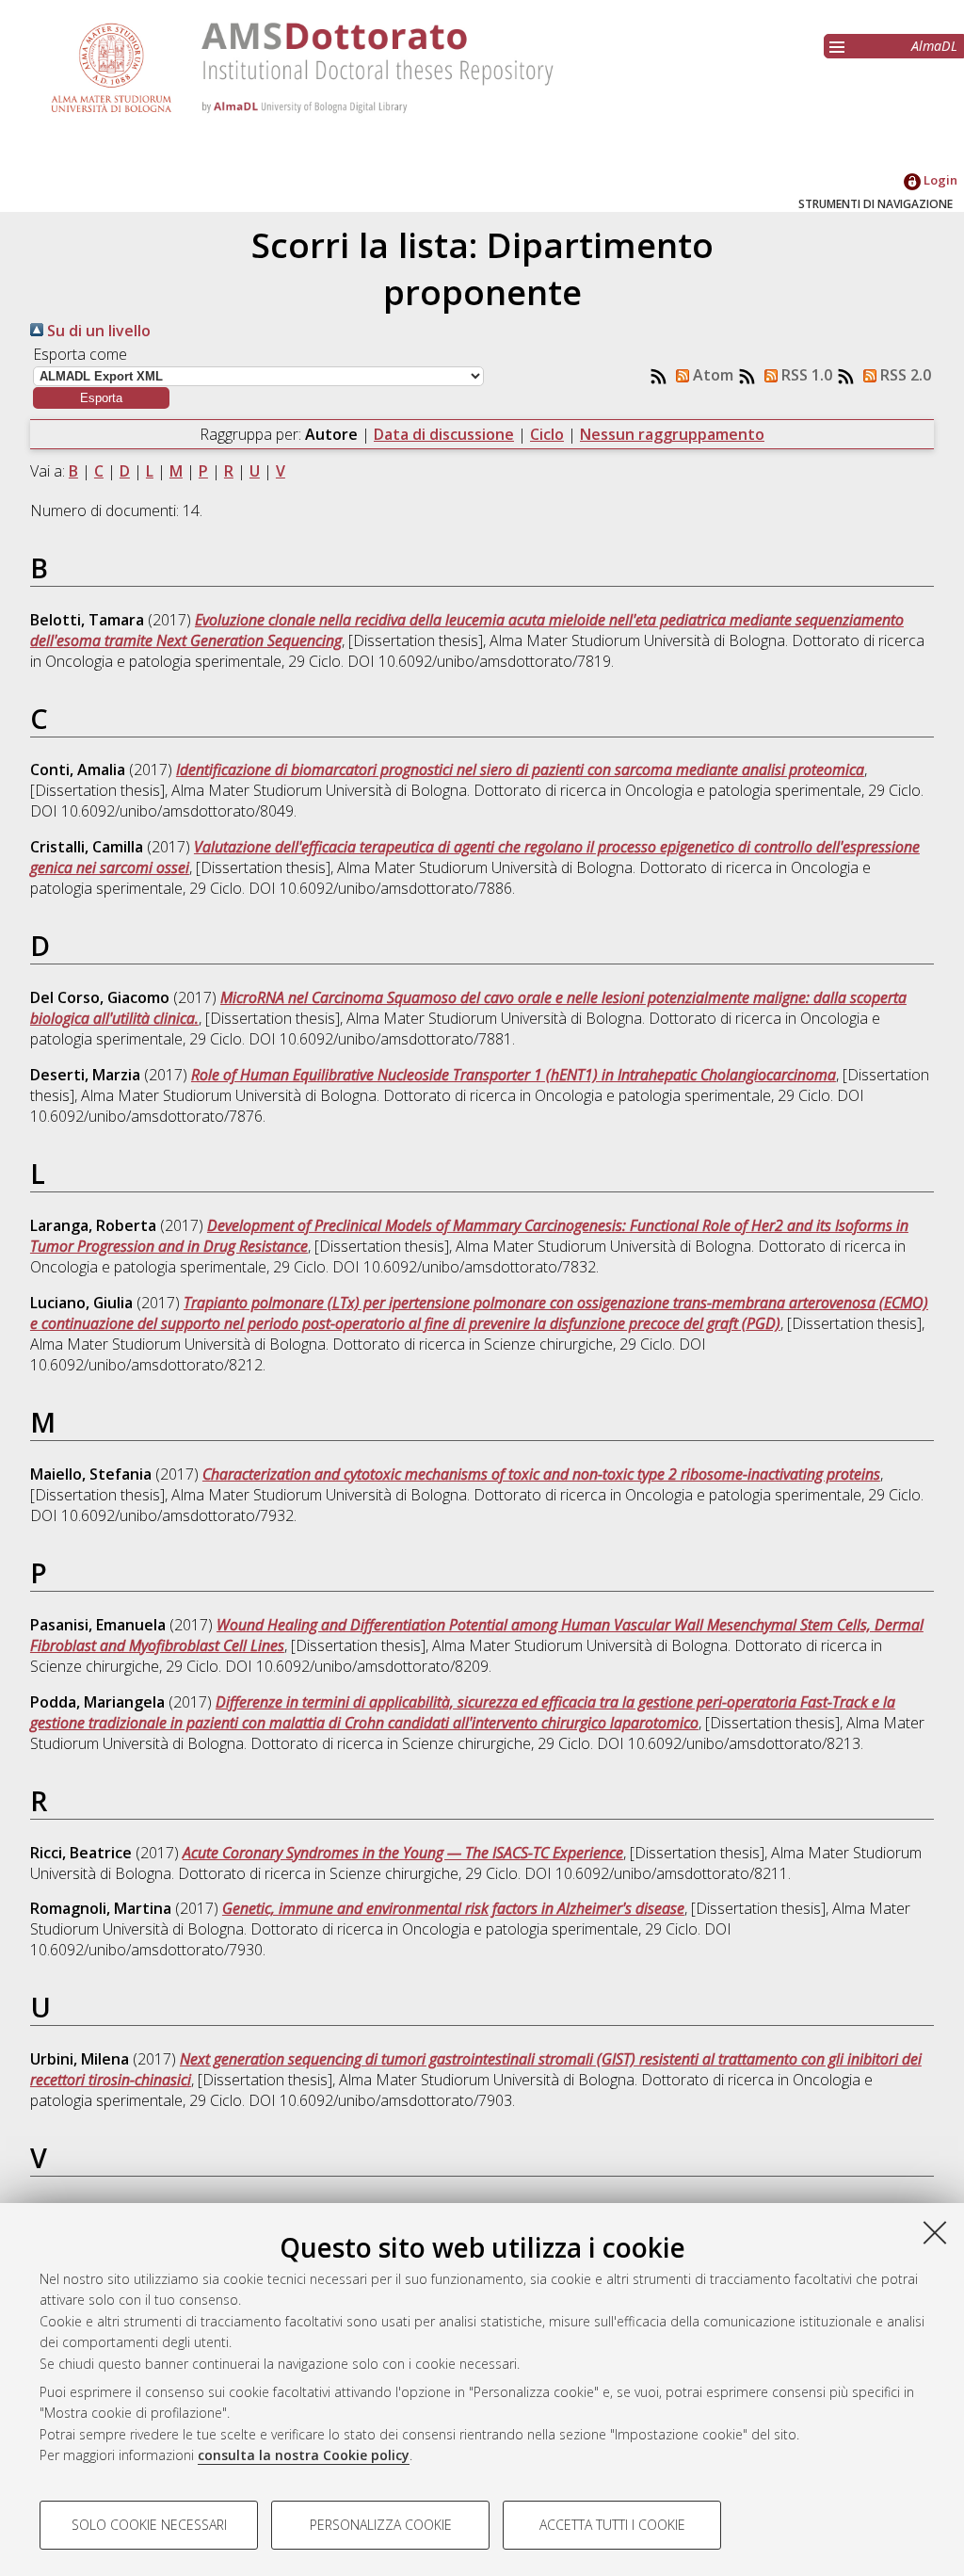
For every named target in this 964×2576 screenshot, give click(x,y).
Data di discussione (444, 434)
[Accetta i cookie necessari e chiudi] (935, 2232)
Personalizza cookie (381, 2525)
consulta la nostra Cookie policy (304, 2455)
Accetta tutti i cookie (612, 2525)
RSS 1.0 (805, 375)
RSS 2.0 (904, 375)
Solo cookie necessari (149, 2525)
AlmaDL (934, 46)
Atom (711, 375)
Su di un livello (97, 331)
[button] (101, 398)
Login (939, 180)
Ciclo (547, 434)
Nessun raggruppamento (672, 434)
